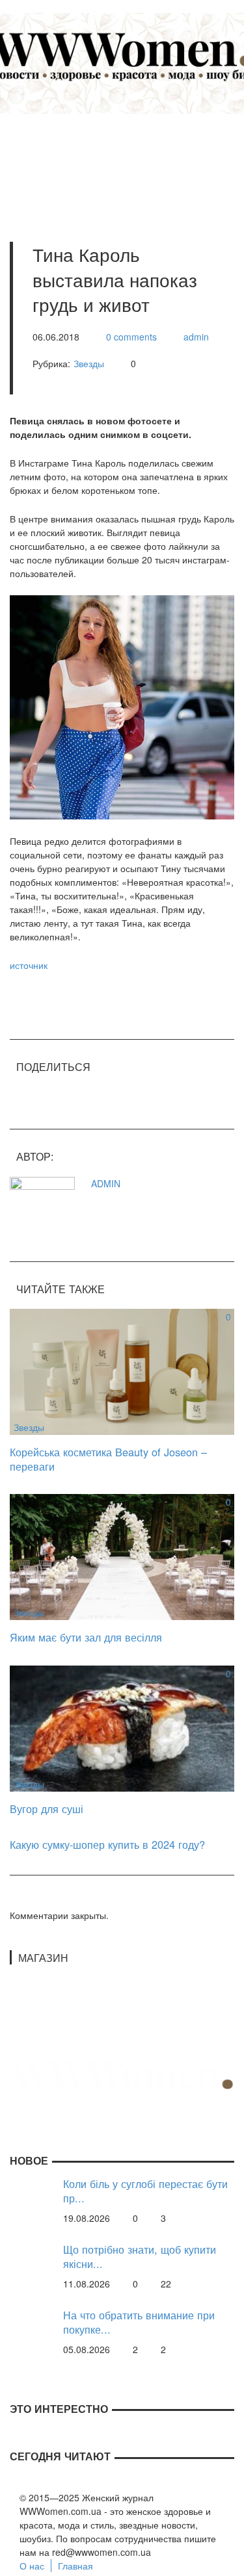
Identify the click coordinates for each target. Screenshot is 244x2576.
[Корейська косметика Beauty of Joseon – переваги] (122, 1371)
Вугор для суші (47, 1809)
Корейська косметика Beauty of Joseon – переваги (108, 1459)
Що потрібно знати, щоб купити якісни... (140, 2257)
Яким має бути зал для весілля (86, 1637)
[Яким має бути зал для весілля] (122, 1556)
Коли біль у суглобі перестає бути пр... (145, 2191)
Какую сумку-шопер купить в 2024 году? (107, 1844)
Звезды (89, 363)
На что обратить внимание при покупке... (139, 2322)
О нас (32, 2566)
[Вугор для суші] (122, 1727)
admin (196, 337)
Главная (75, 2566)
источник (29, 965)
